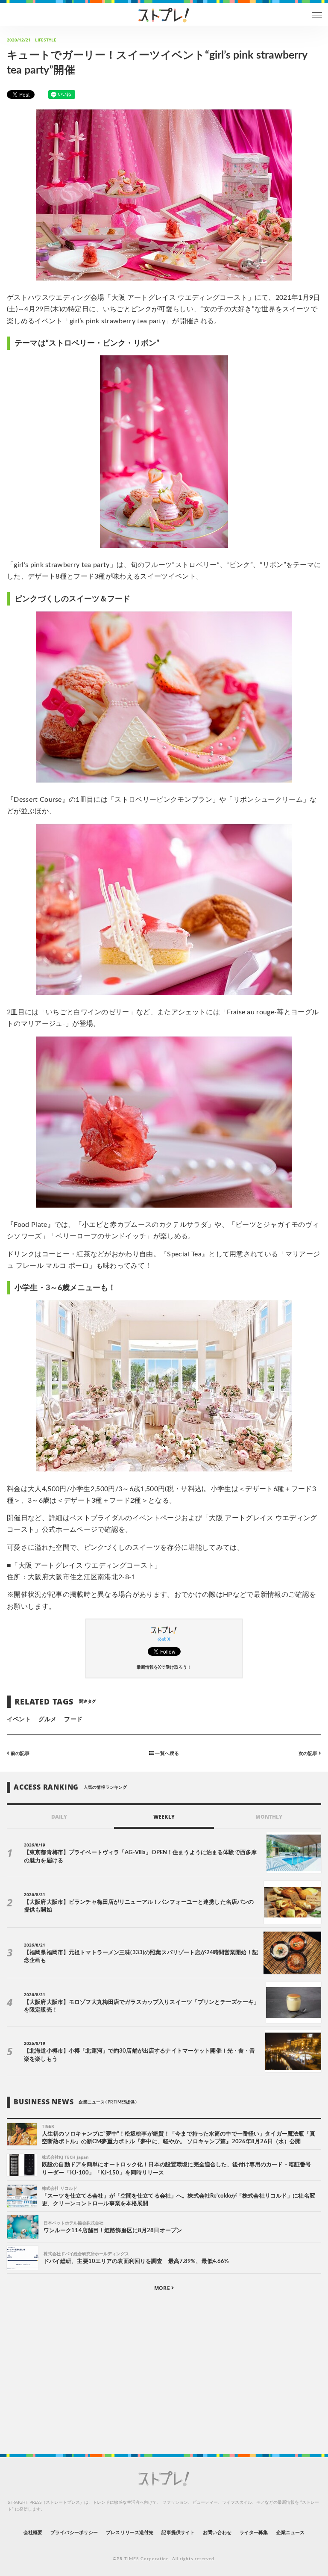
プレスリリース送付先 (130, 2533)
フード (73, 1719)
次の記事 (309, 1753)
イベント (19, 1719)
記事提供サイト (178, 2533)
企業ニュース (290, 2533)
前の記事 (19, 1753)
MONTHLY (269, 1817)
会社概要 (33, 2533)
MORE (163, 2288)
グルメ (47, 1719)
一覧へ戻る (166, 1753)
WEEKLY (164, 1817)
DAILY (59, 1817)
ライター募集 (254, 2533)
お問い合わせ (217, 2533)
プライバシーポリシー (74, 2533)
